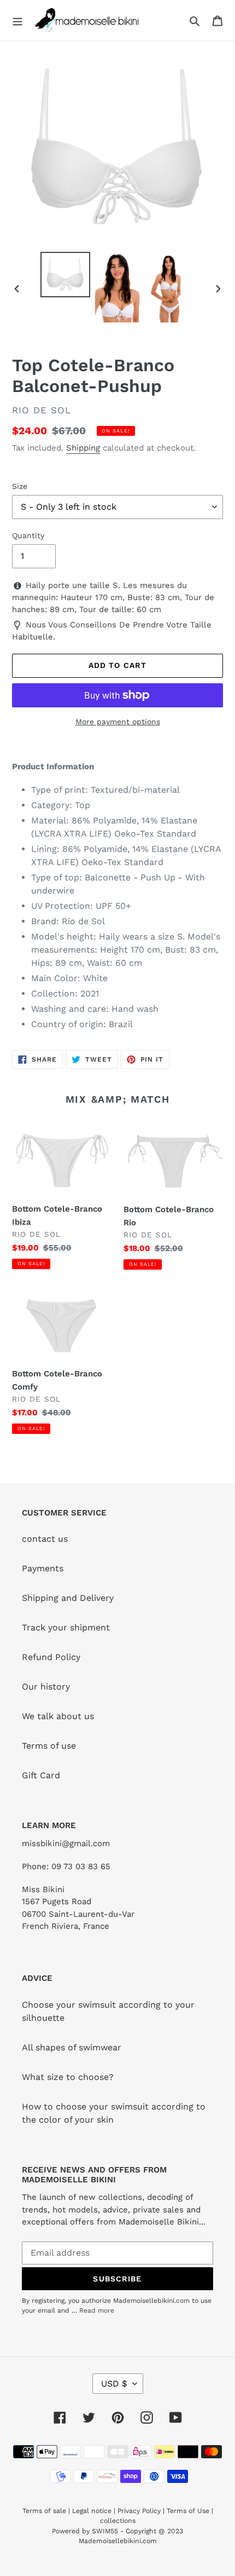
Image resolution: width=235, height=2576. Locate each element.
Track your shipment (66, 1627)
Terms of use (49, 1746)
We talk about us (58, 1716)
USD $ (114, 2384)
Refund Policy (51, 1657)
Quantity (28, 535)
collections (118, 2521)
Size (20, 486)
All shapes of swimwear (72, 2047)
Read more (97, 2310)
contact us (45, 1539)
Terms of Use (188, 2511)
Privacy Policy (139, 2511)
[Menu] (17, 20)
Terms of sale (44, 2511)
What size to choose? (68, 2077)
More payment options (118, 722)
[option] (66, 275)
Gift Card (41, 1775)
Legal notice (92, 2511)
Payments (43, 1568)
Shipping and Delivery (68, 1598)
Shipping (83, 448)
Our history (46, 1687)
